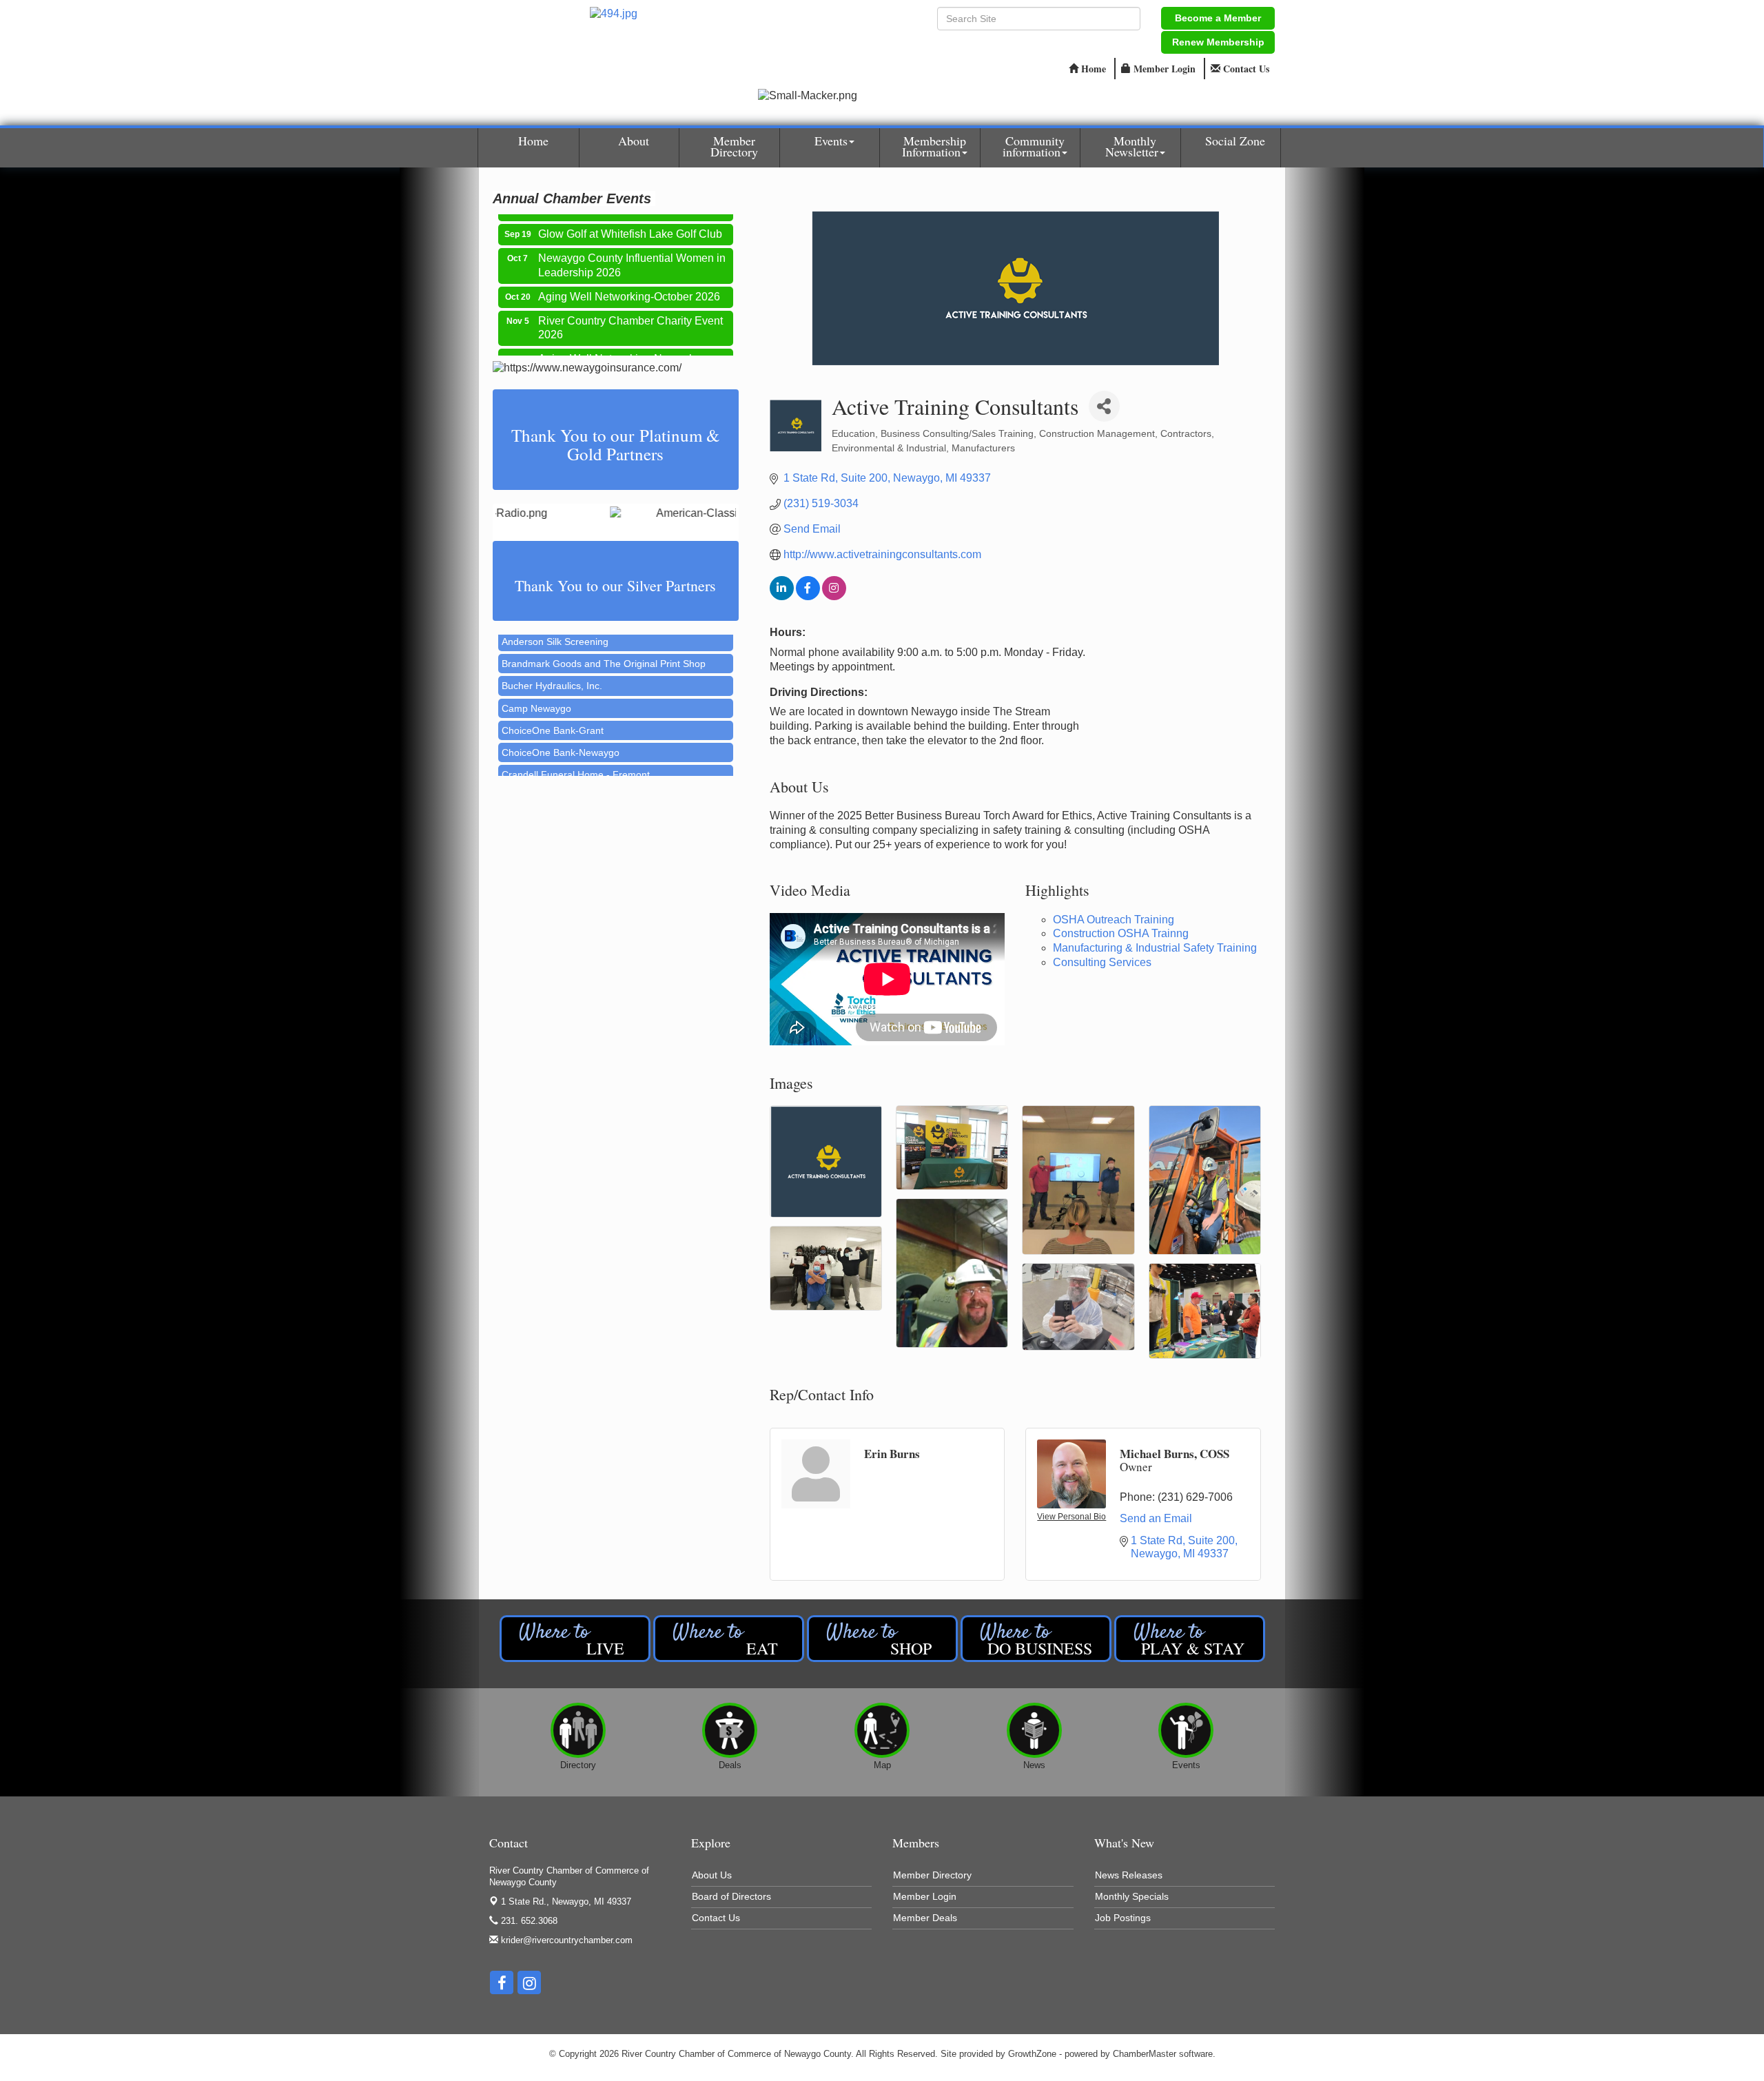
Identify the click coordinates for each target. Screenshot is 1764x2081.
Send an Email (1156, 1518)
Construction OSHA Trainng (1121, 933)
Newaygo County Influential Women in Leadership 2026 (632, 236)
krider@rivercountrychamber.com (565, 1940)
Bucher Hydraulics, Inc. (552, 653)
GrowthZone (1032, 2054)
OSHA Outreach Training (1114, 920)
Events (831, 141)
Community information (1034, 146)
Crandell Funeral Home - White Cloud (584, 763)
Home (533, 141)
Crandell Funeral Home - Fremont (576, 741)
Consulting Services (1102, 962)
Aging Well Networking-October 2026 (629, 268)
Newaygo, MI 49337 (566, 1901)
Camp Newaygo (536, 675)
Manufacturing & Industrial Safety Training (1155, 948)
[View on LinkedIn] (782, 596)
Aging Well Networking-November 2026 (622, 337)
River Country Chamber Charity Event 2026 (630, 299)
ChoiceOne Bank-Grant (553, 697)
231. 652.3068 (528, 1921)
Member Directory (734, 146)
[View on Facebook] (808, 596)
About (634, 141)
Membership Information (934, 146)
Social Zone (1235, 141)
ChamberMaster (1145, 2054)
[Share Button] (1104, 406)
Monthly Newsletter (1132, 146)
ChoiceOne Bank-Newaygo (561, 719)
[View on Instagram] (834, 596)
